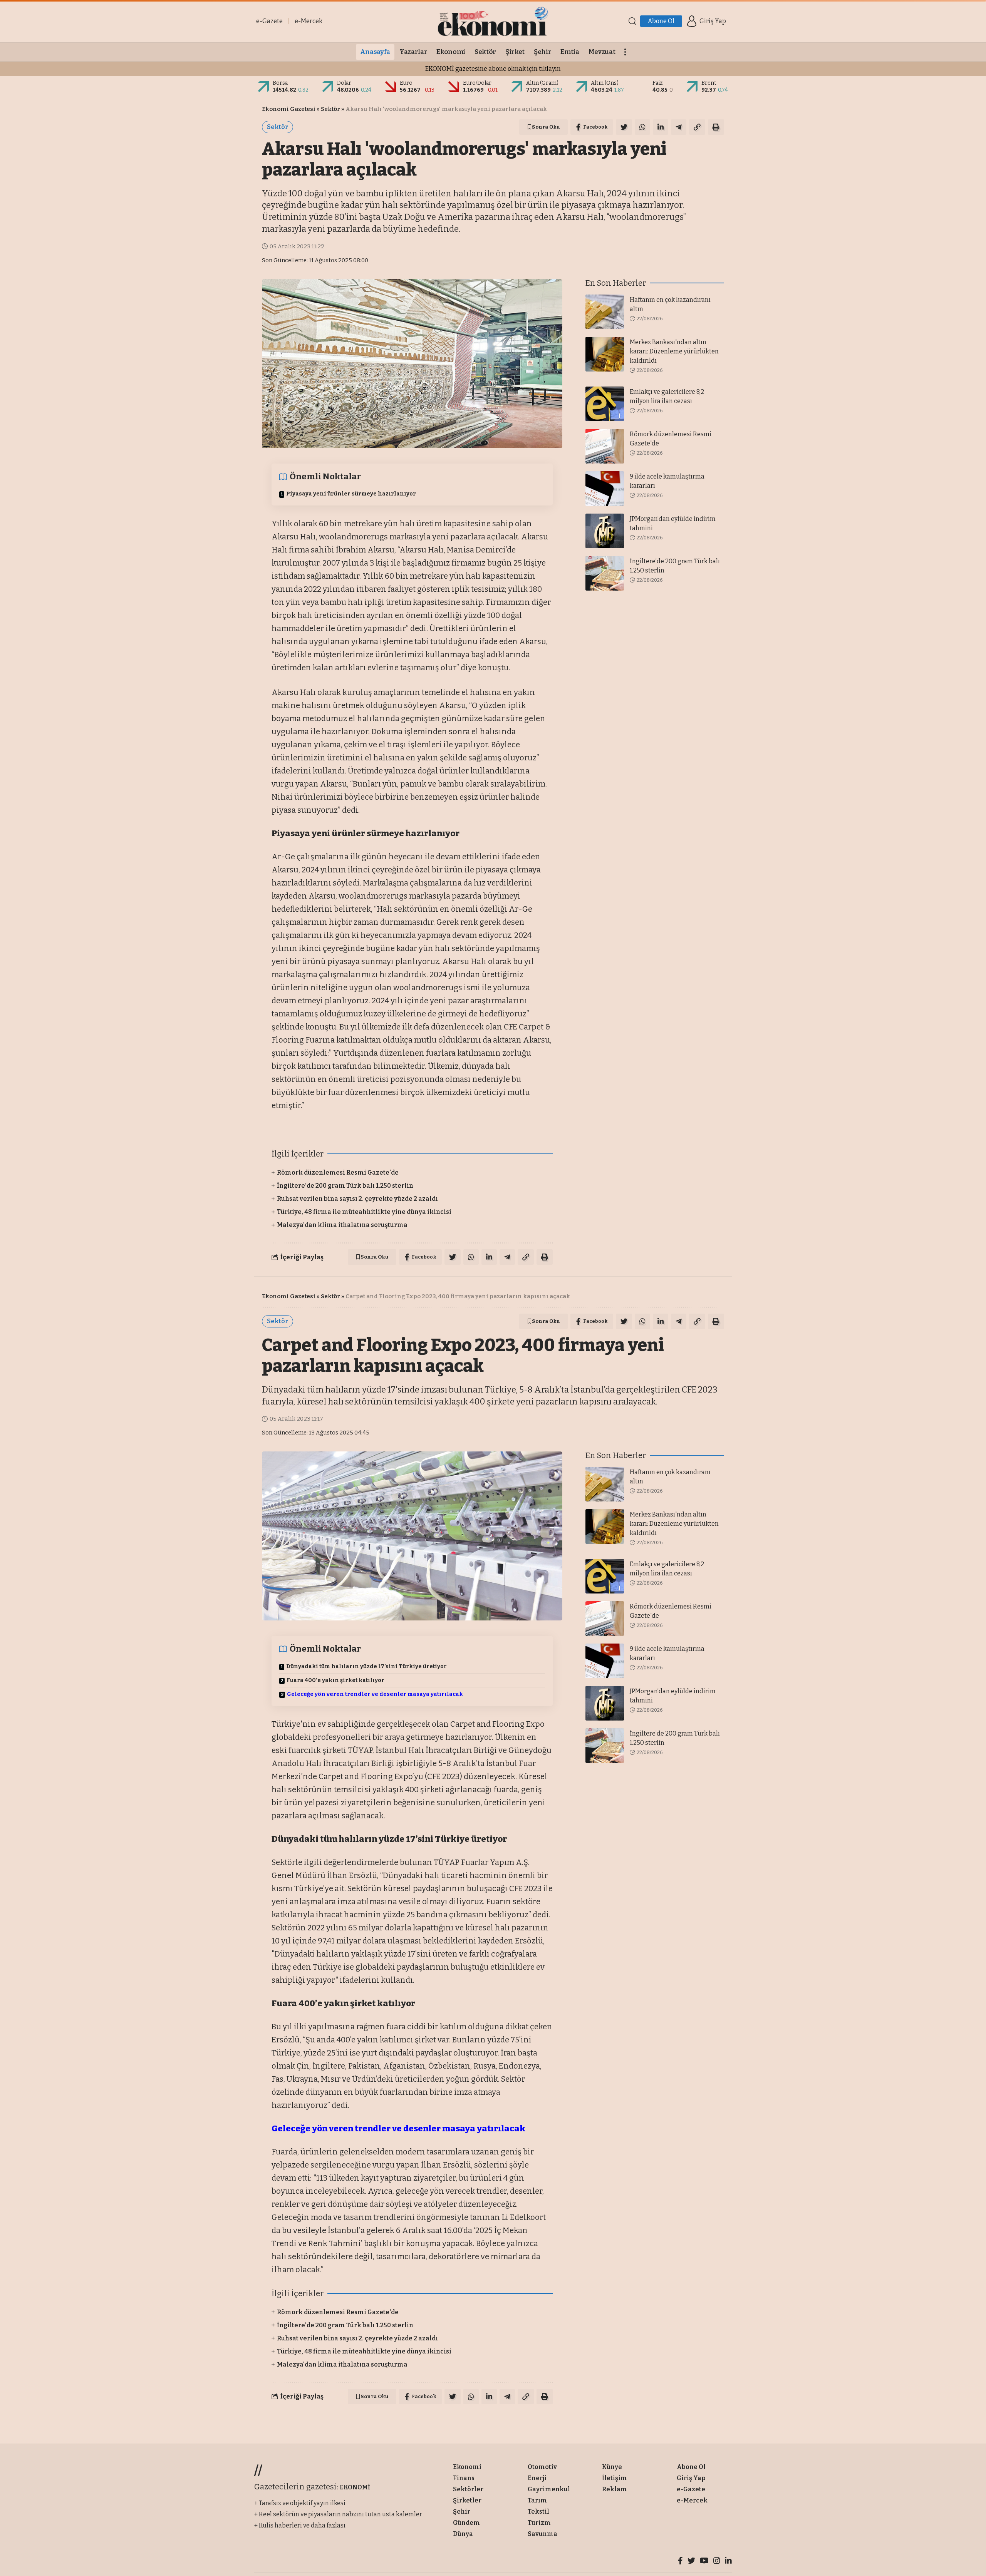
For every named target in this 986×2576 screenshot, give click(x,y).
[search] (632, 21)
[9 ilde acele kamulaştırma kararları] (605, 489)
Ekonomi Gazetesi (289, 109)
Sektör (330, 109)
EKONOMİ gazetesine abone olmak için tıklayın (493, 69)
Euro (406, 83)
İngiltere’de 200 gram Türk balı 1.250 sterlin (345, 1186)
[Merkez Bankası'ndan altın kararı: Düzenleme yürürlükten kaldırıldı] (605, 354)
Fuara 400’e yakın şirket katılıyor (335, 1680)
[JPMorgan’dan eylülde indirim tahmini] (605, 531)
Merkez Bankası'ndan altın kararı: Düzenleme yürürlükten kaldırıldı (674, 351)
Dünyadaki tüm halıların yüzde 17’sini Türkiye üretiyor (366, 1666)
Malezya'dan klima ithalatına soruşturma (342, 1225)
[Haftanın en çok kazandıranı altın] (605, 312)
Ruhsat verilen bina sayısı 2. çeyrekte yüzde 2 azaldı (357, 1199)
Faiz (658, 83)
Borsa (280, 83)
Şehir (329, 2436)
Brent (709, 83)
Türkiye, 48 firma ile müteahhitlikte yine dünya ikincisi (364, 1212)
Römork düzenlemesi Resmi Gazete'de (338, 1173)
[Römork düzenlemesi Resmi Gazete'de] (605, 446)
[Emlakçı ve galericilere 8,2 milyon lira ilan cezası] (605, 404)
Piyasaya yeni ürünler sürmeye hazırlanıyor (351, 494)
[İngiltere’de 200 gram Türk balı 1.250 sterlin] (605, 573)
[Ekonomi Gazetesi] (493, 21)
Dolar (344, 83)
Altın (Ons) (605, 83)
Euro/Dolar (477, 83)
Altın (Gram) (542, 83)
